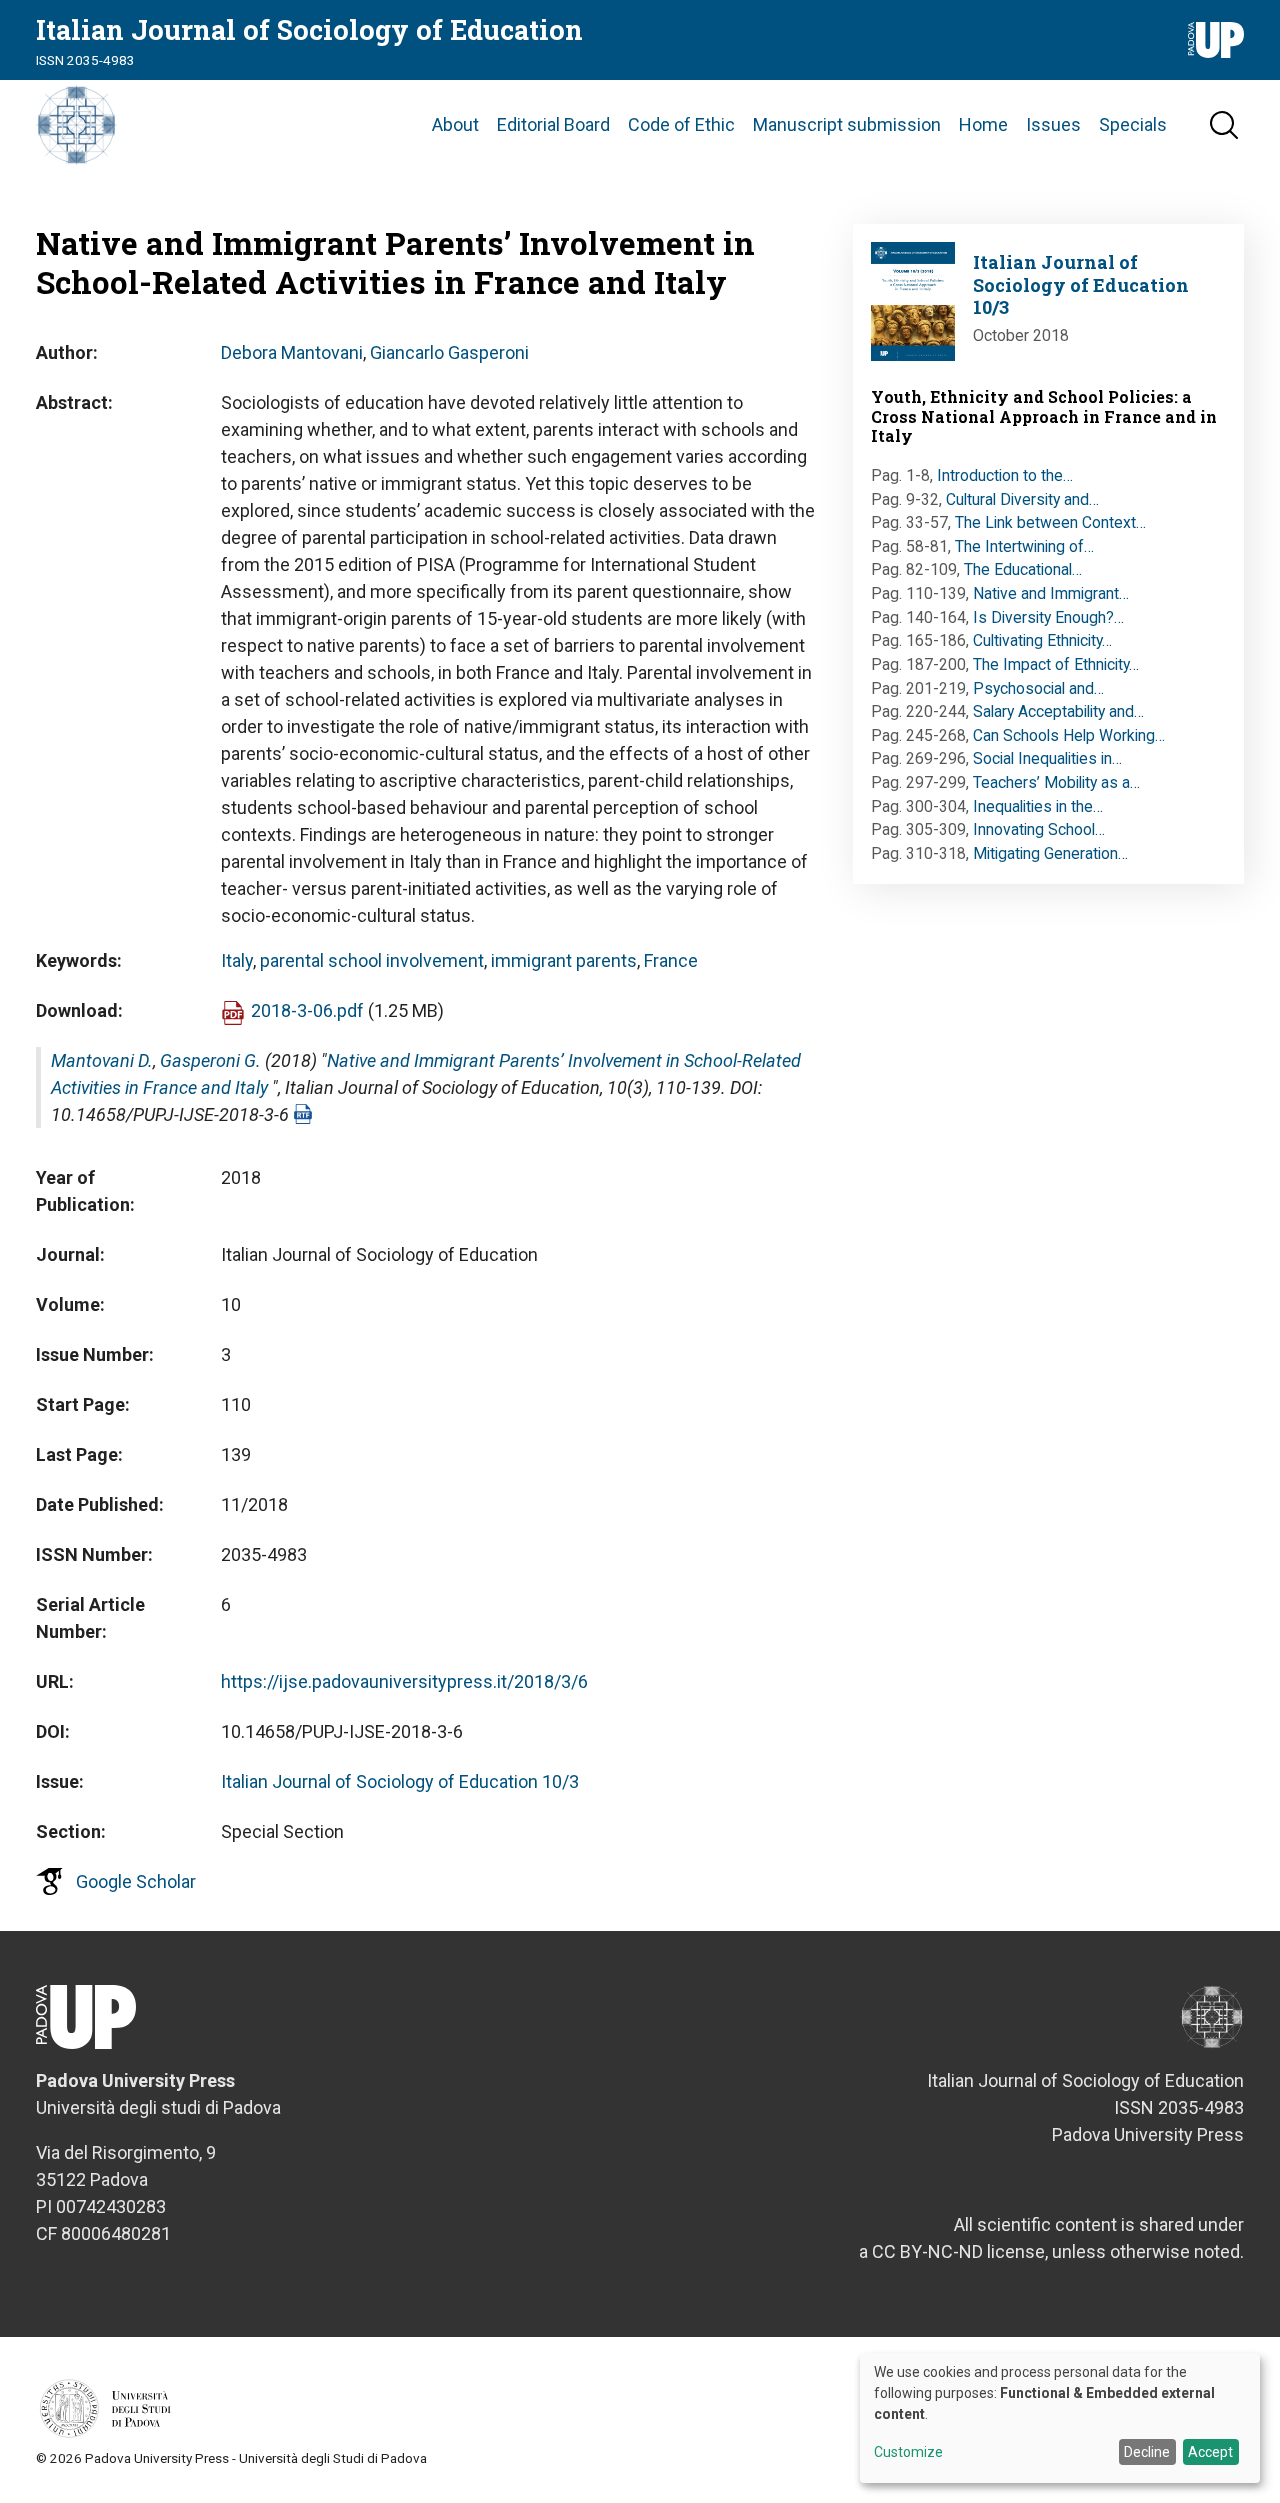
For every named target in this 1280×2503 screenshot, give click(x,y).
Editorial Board (553, 124)
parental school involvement (372, 960)
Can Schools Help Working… (1069, 735)
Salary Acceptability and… (1058, 711)
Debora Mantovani (292, 352)
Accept (1210, 2452)
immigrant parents (564, 960)
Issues (1053, 124)
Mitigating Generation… (1050, 853)
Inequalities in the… (1038, 806)
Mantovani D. (102, 1060)
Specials (1133, 124)
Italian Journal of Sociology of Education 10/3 (400, 1781)
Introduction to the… (1005, 475)
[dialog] (1060, 2418)
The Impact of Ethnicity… (1056, 664)
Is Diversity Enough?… (1048, 617)
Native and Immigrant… (1051, 593)
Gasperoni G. (210, 1060)
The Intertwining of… (1024, 546)
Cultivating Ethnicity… (1042, 640)
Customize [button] (908, 2452)
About (455, 124)
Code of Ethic (681, 124)
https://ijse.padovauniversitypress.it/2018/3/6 (404, 1681)
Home (983, 124)
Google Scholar (136, 1881)
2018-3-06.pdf (307, 1010)
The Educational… (1023, 569)
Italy (237, 960)
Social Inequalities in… (1047, 758)
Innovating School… (1039, 829)
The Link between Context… (1050, 522)
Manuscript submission (847, 124)
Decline (1147, 2452)
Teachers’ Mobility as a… (1056, 782)
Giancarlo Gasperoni (449, 352)
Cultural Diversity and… (1022, 499)
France (671, 960)
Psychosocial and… (1038, 688)
